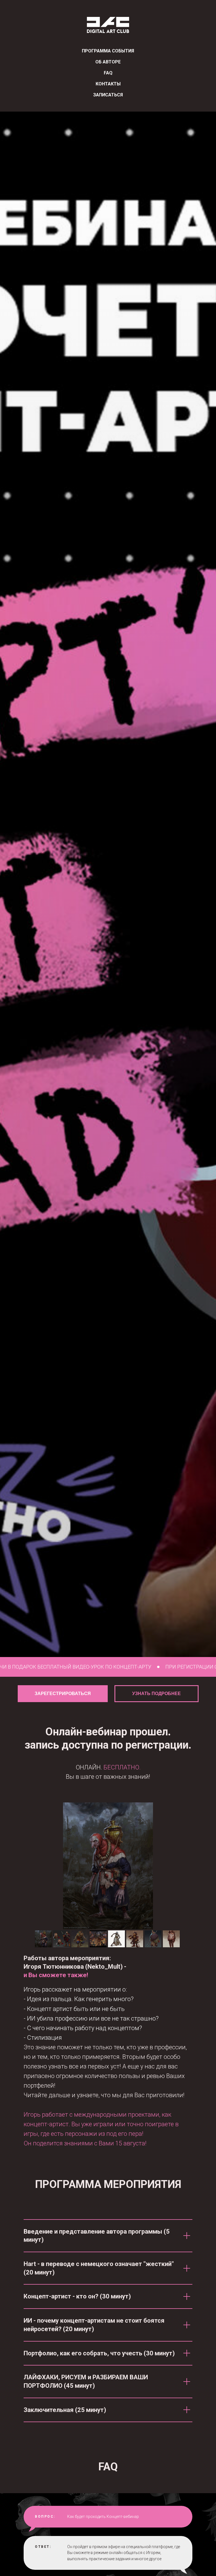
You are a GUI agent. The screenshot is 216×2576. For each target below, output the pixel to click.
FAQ (108, 73)
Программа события (108, 51)
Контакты (108, 84)
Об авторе (108, 62)
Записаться (108, 95)
